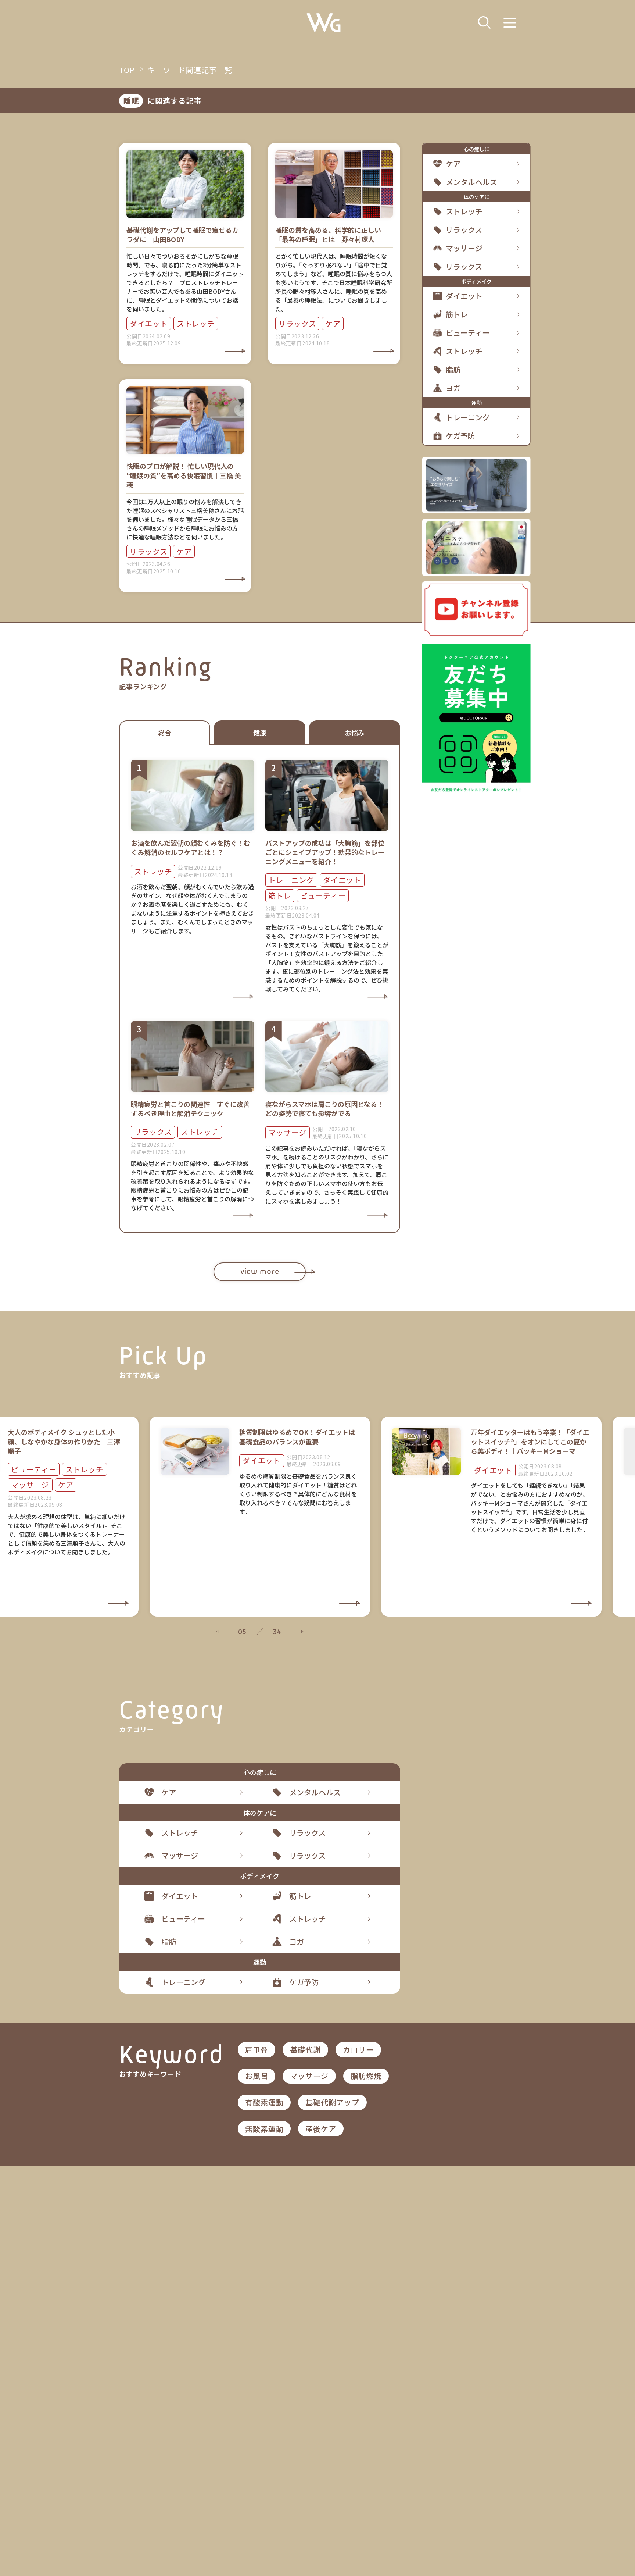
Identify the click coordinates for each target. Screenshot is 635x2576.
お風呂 (257, 2076)
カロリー (358, 2050)
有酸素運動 (264, 2102)
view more (260, 1271)
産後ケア (321, 2129)
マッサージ (309, 2076)
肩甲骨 (257, 2050)
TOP (127, 70)
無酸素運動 (264, 2129)
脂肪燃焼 (366, 2076)
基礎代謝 (305, 2050)
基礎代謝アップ (332, 2102)
